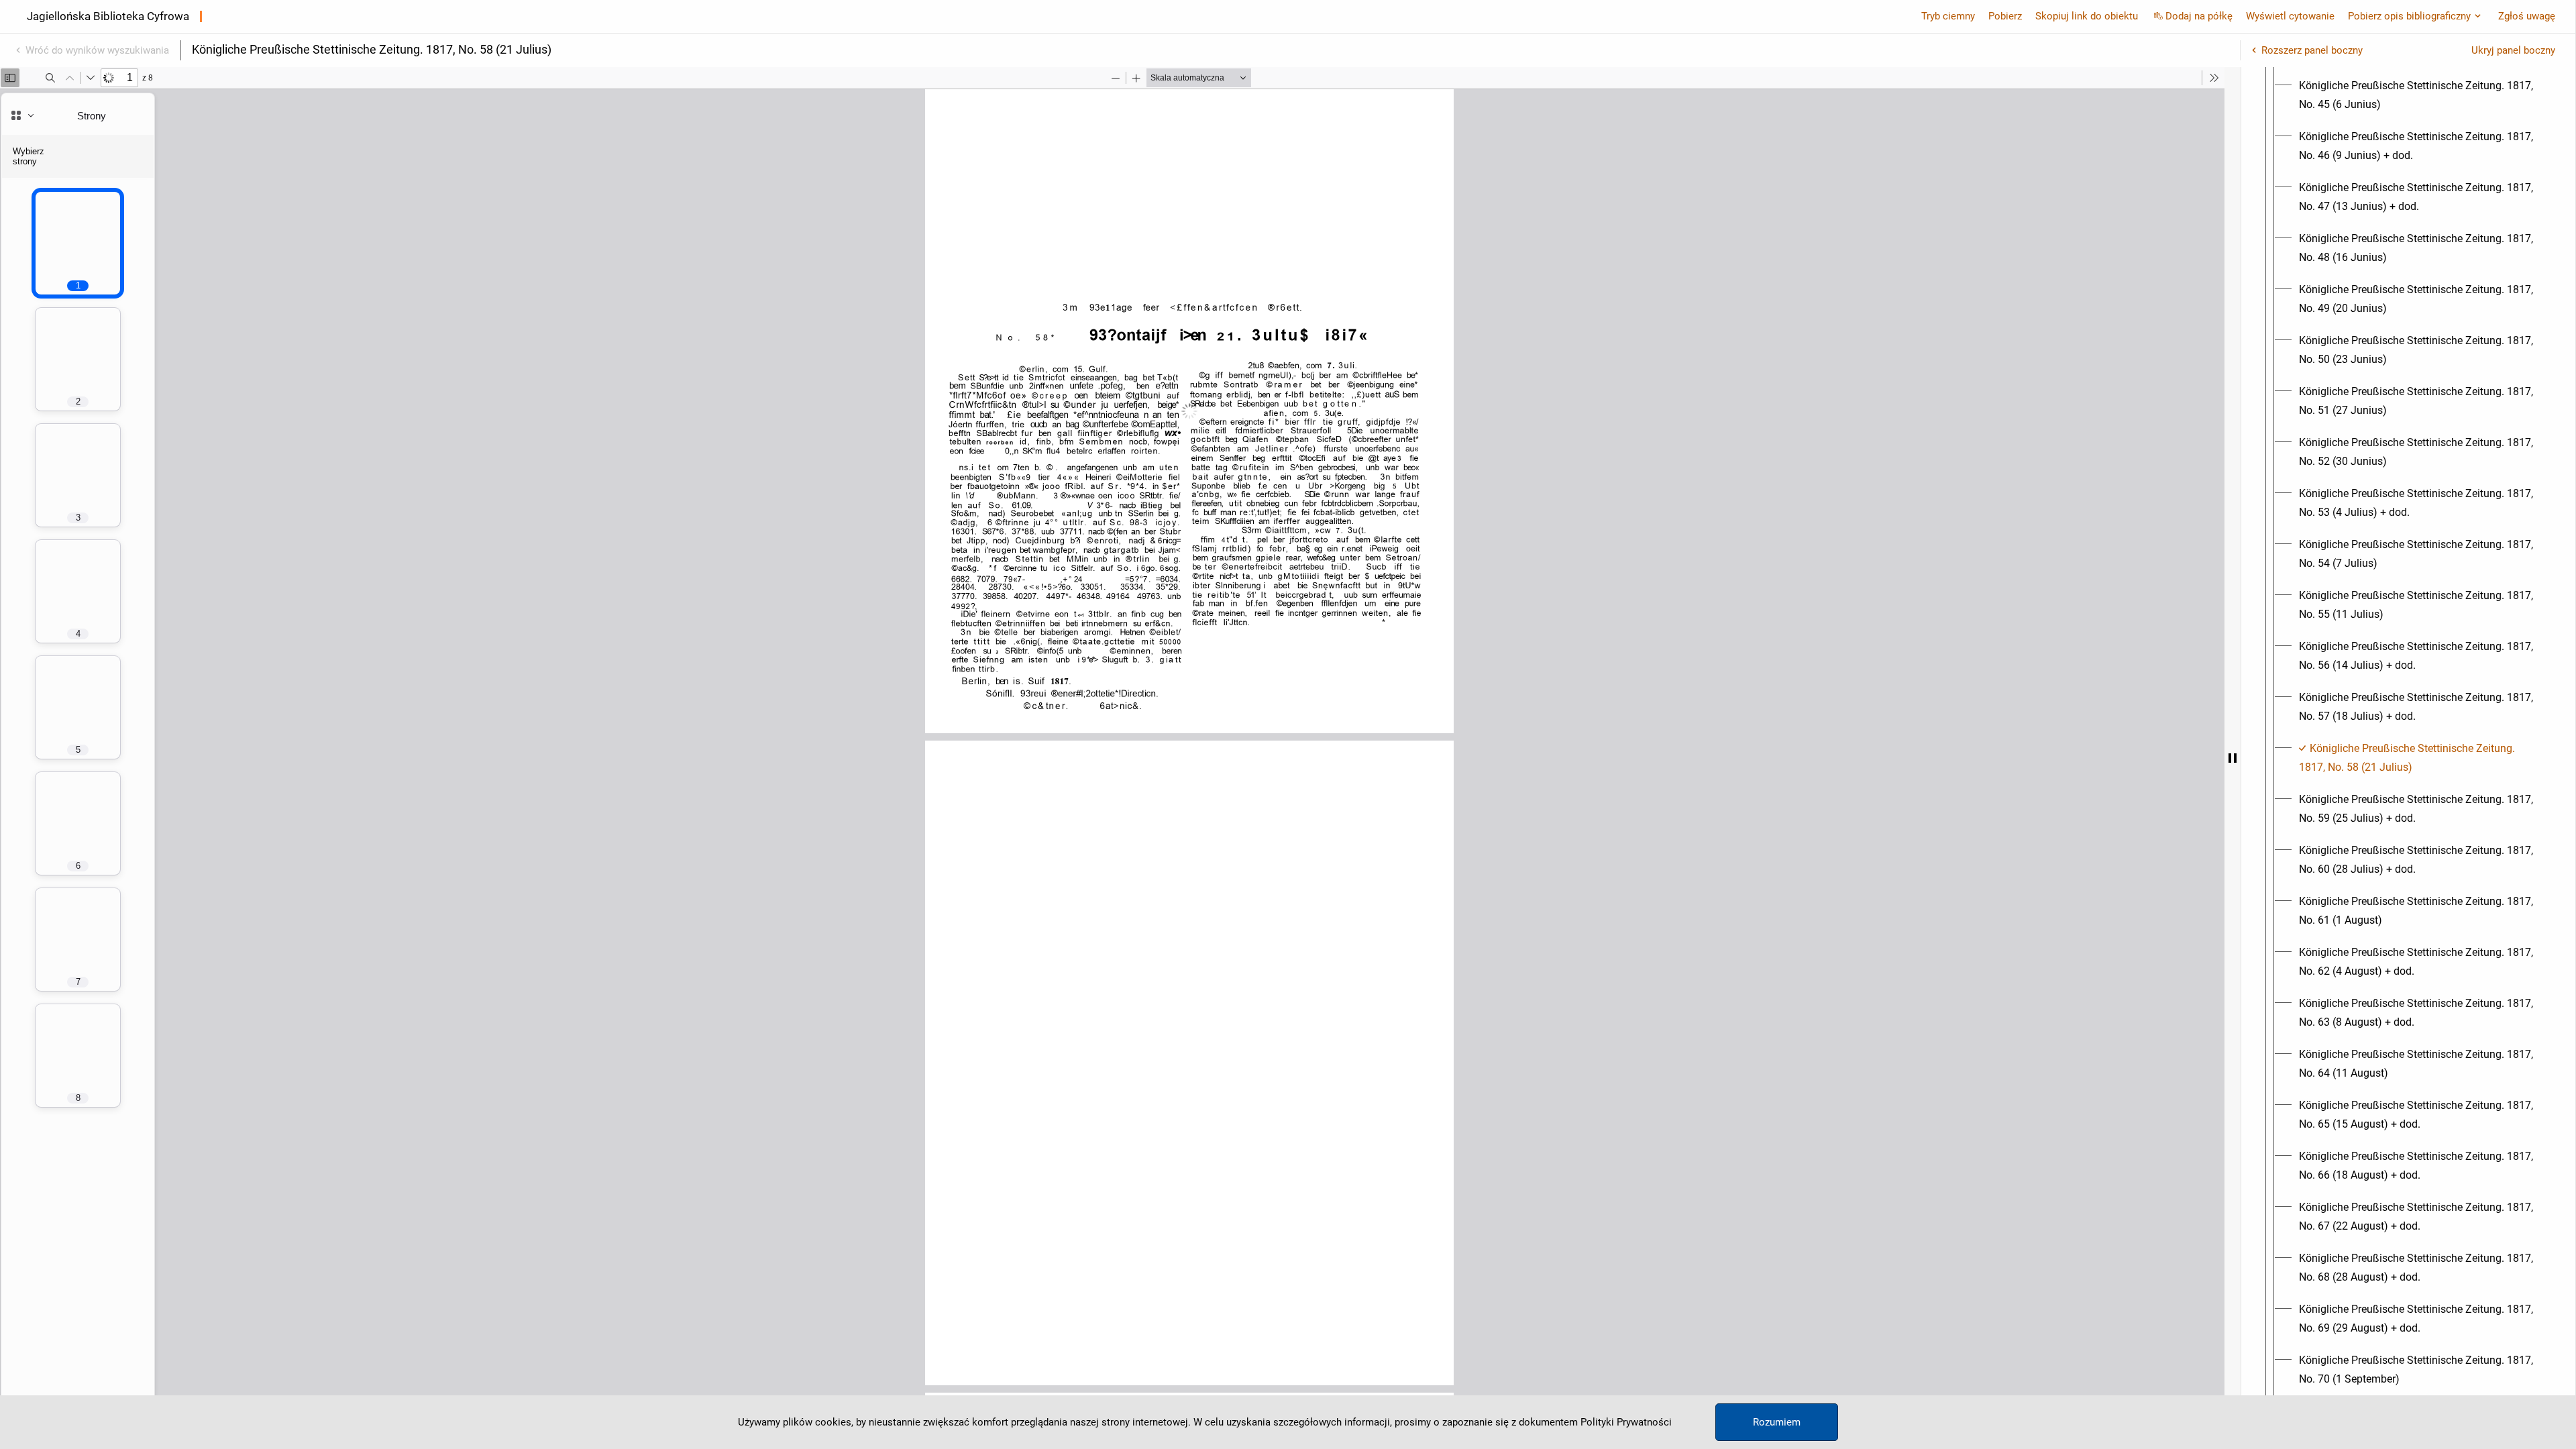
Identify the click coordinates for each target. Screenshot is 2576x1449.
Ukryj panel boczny (2513, 50)
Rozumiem (1777, 1422)
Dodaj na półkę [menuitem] (2199, 16)
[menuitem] (2420, 95)
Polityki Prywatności (1626, 1422)
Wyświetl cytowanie (2290, 16)
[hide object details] (2233, 758)
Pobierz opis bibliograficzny (2409, 16)
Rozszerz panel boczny (2312, 50)
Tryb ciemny (1948, 16)
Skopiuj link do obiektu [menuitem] (2087, 16)
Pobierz (2005, 16)
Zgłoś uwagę (2527, 16)
